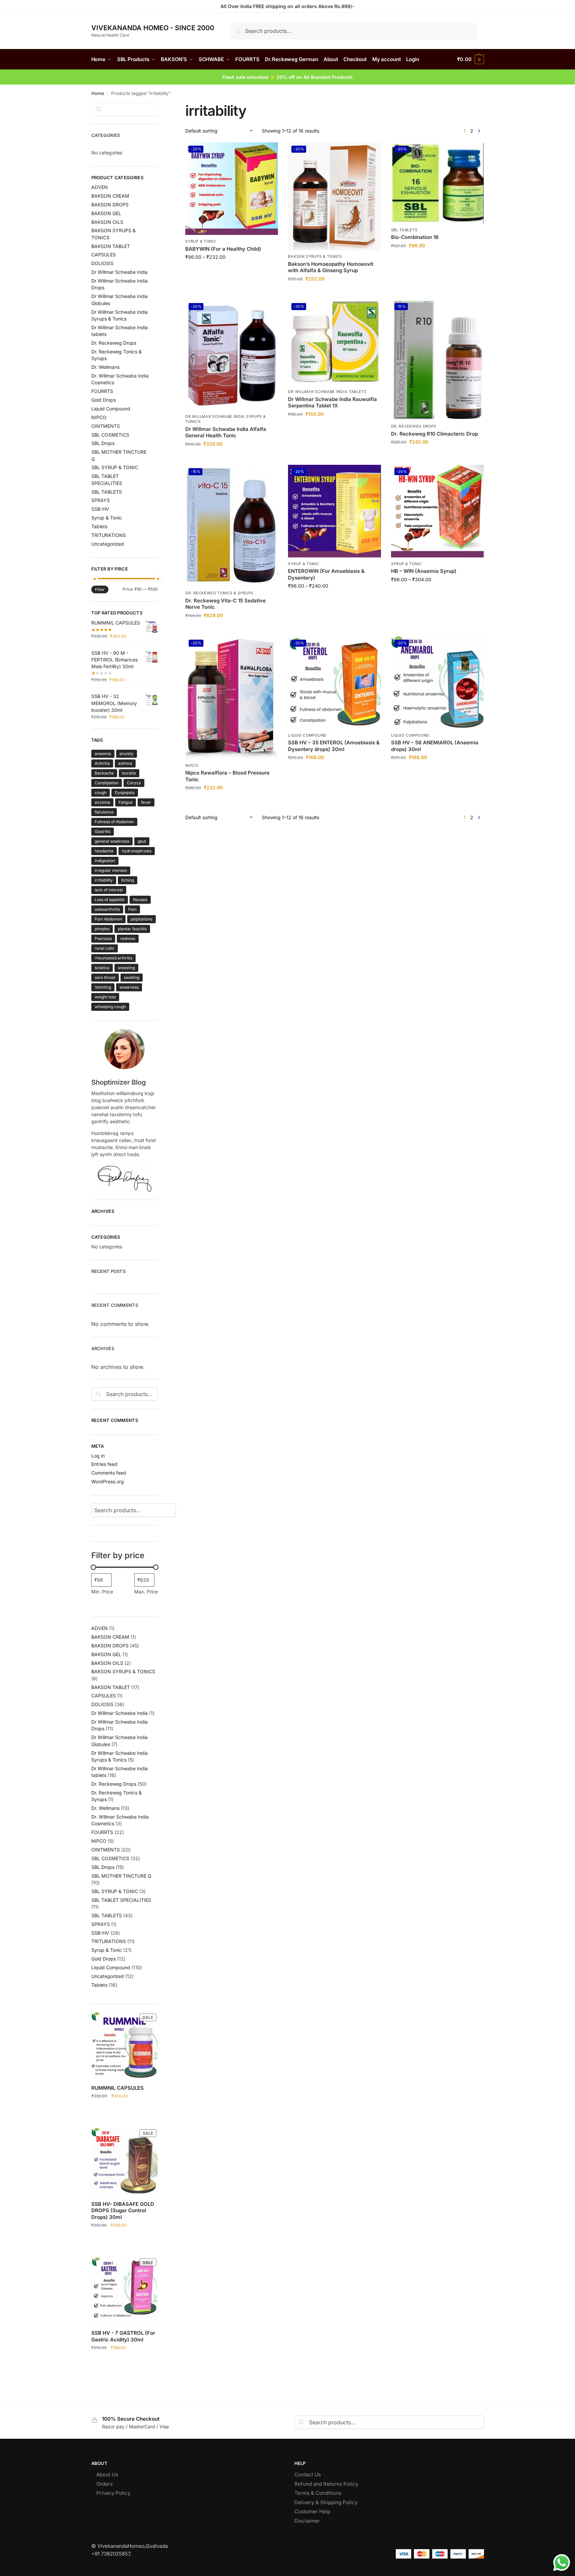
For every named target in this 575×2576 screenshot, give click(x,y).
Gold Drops (104, 400)
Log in (98, 1456)
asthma (125, 763)
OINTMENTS (106, 426)
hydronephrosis (137, 851)
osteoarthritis (107, 909)
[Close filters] (160, 106)
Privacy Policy (113, 2493)
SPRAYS (101, 500)
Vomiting (103, 987)
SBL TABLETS (404, 230)
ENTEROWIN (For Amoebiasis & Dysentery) (326, 574)
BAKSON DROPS (110, 205)
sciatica (102, 968)
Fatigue (126, 802)
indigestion (105, 861)
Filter (100, 589)
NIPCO (192, 765)
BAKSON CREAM (110, 196)
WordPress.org (108, 1481)
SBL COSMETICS (110, 435)
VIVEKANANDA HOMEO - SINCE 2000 (153, 28)
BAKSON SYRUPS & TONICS (315, 256)
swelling (132, 977)
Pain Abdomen (108, 919)
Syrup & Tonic (201, 241)
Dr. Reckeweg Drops (414, 426)
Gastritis (103, 831)
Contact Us (308, 2474)
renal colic (105, 948)
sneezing (126, 968)
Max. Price (146, 1592)
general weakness (112, 841)
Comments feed (109, 1473)
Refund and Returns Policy (327, 2484)
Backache (104, 773)
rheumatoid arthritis (113, 958)
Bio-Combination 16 (415, 237)
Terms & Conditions (318, 2493)
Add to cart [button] (334, 293)
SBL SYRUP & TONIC (115, 467)
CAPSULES (104, 255)
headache (104, 851)
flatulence (104, 812)
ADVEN (100, 187)
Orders (105, 2484)
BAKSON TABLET (111, 246)
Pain (132, 909)
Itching (128, 880)
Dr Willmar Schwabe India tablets (327, 392)
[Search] (181, 1510)
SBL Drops (103, 443)
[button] (470, 59)
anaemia (103, 754)
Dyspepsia (125, 792)
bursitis (129, 773)
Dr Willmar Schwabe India (119, 272)
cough (101, 792)
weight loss (105, 997)
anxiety (127, 754)
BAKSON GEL (106, 213)
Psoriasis (103, 938)
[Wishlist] (268, 152)
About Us (107, 2474)
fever (146, 802)
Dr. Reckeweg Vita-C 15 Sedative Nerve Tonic (226, 604)
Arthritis (102, 763)
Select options (232, 271)
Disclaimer (308, 2521)
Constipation (107, 783)
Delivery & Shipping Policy (326, 2502)
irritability (104, 880)
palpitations (141, 919)
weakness (129, 987)
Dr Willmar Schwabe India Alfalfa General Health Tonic (226, 432)
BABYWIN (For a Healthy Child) (223, 249)
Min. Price (102, 1592)
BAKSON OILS (107, 222)
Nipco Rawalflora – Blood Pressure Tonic (227, 776)
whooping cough (110, 1007)
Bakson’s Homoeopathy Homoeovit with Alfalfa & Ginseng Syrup (331, 267)
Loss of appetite (110, 900)
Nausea (140, 900)
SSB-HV (100, 509)
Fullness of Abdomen (114, 822)
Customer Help (312, 2511)
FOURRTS (102, 391)
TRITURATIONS (109, 535)
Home (98, 93)
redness (128, 938)
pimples (102, 929)
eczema (102, 802)
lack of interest (109, 890)
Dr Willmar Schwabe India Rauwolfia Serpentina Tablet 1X (332, 403)
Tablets (99, 526)
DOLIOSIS (102, 263)
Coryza (134, 783)
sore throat (105, 977)
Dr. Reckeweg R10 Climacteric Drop (435, 434)
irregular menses (111, 870)
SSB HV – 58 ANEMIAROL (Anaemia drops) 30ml (435, 746)
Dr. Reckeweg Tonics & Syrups (219, 593)
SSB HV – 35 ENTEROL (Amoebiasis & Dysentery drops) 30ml (334, 746)
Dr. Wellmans (105, 367)
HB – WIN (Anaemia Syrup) (424, 571)
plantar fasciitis (132, 929)
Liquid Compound (307, 735)
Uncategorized (108, 544)
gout (142, 841)
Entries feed (104, 1464)
